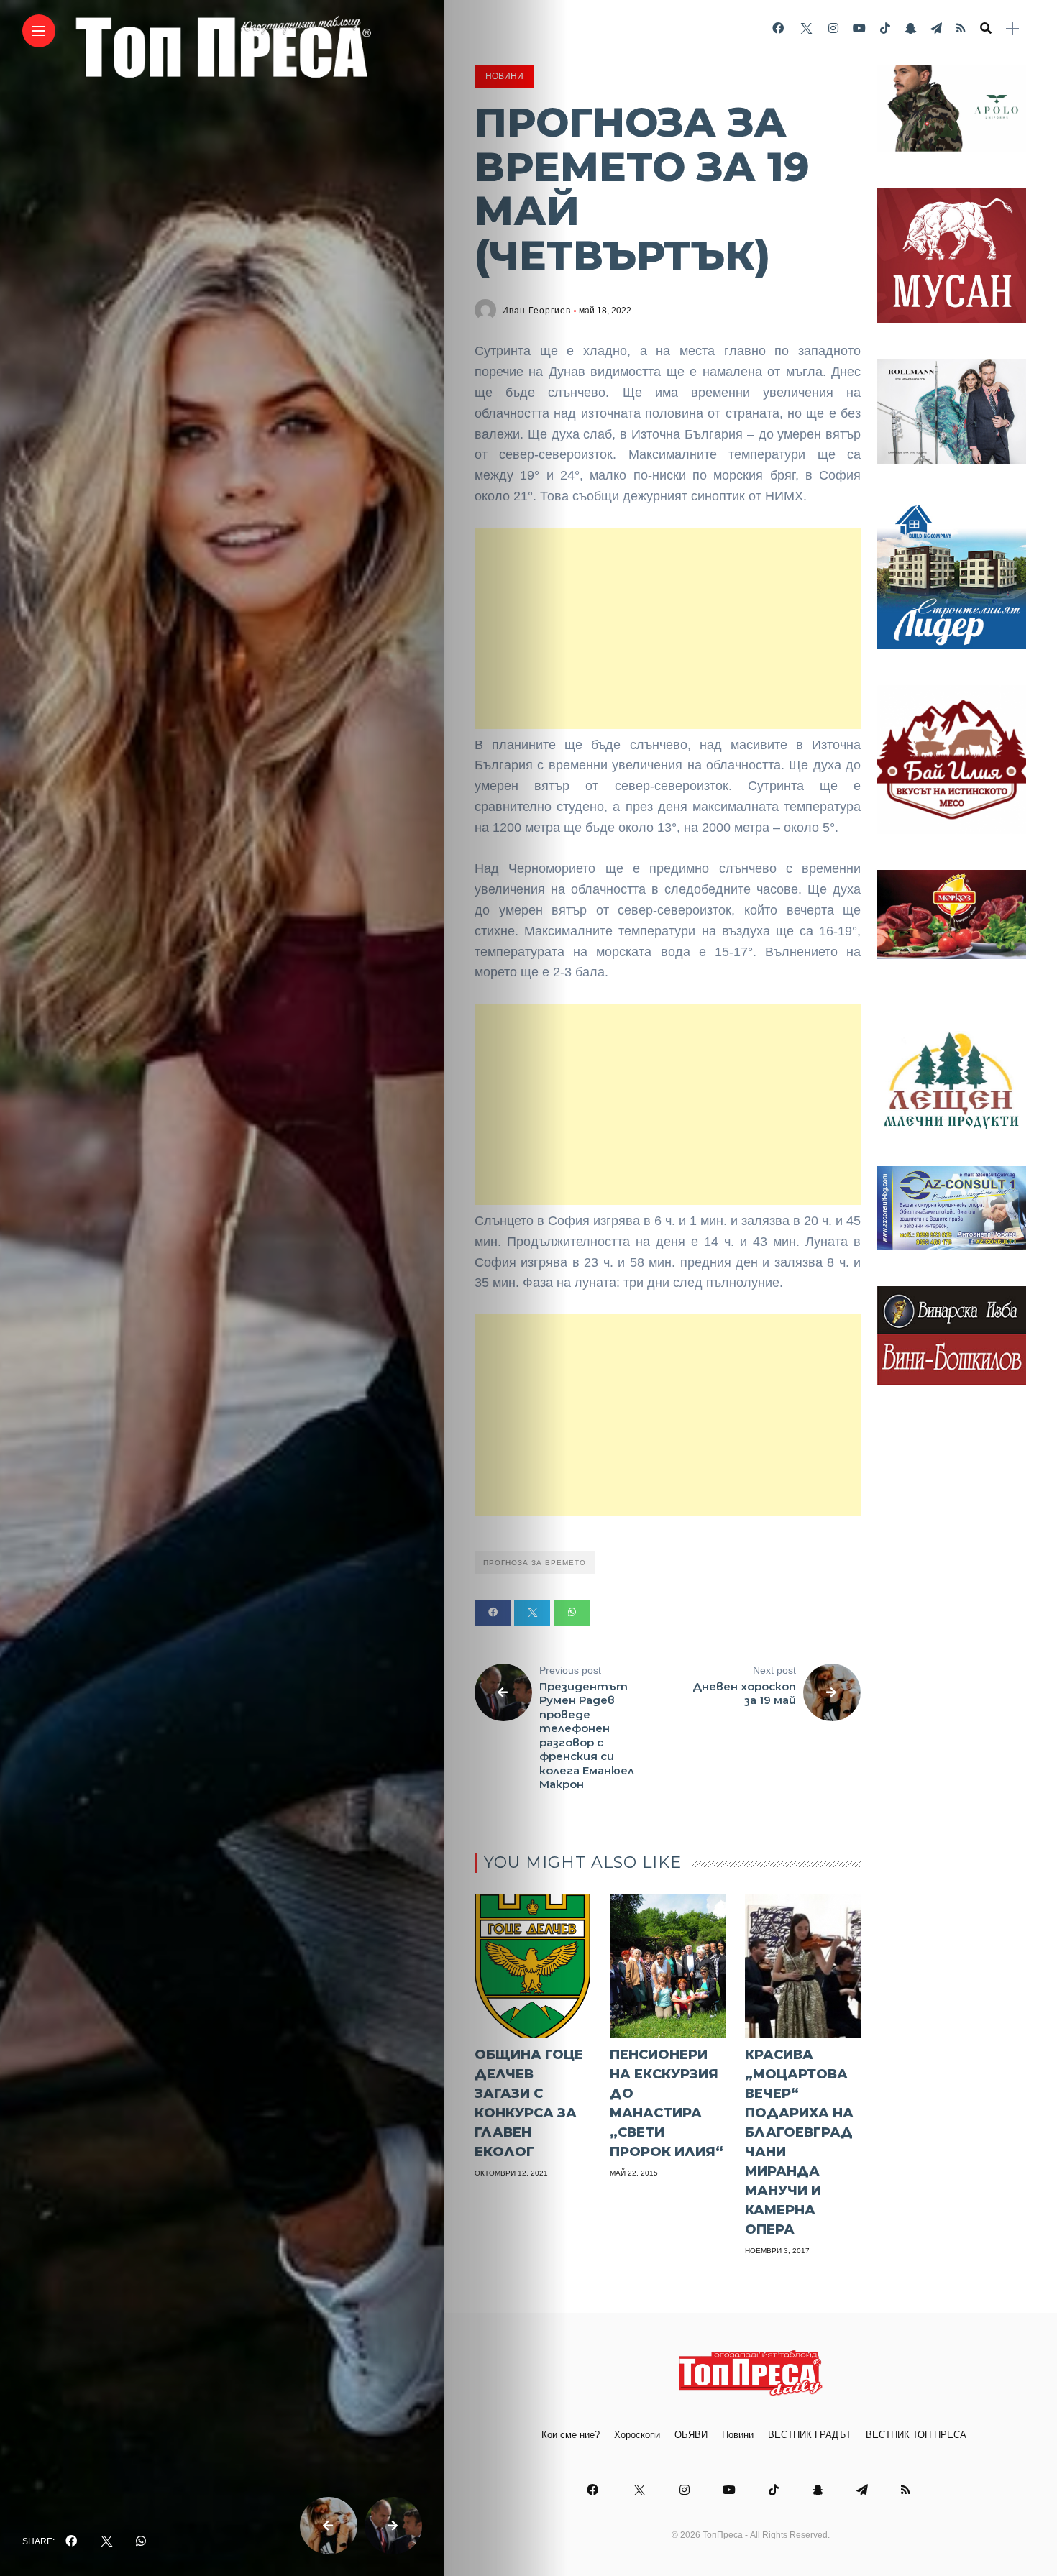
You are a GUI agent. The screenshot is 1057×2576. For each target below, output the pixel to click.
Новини (504, 76)
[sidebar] (1012, 29)
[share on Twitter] (106, 2541)
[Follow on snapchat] (910, 28)
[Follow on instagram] (833, 28)
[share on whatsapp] (141, 2541)
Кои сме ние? (571, 2435)
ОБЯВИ (691, 2435)
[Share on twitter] (532, 1613)
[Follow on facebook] (778, 28)
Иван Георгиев (536, 311)
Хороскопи (637, 2435)
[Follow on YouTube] (859, 28)
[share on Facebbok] (71, 2541)
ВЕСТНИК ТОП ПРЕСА (916, 2435)
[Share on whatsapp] (572, 1613)
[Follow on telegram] (936, 28)
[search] (986, 29)
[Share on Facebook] (493, 1613)
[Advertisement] (668, 628)
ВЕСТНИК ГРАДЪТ (810, 2435)
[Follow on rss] (961, 28)
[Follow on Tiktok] (885, 28)
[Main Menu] (39, 31)
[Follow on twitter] (806, 28)
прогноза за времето (535, 1563)
